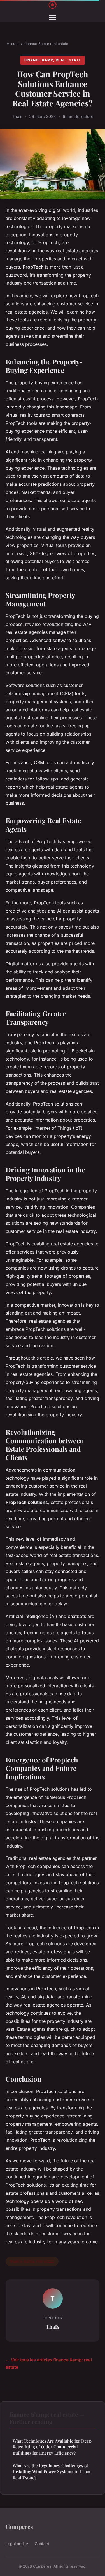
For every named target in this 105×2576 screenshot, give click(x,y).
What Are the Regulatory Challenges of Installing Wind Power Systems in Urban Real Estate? (52, 2472)
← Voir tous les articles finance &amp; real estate (49, 2363)
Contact (42, 2544)
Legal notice (17, 2544)
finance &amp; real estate (46, 44)
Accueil (13, 44)
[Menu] (53, 18)
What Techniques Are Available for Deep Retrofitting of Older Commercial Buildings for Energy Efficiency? (52, 2447)
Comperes (19, 2526)
